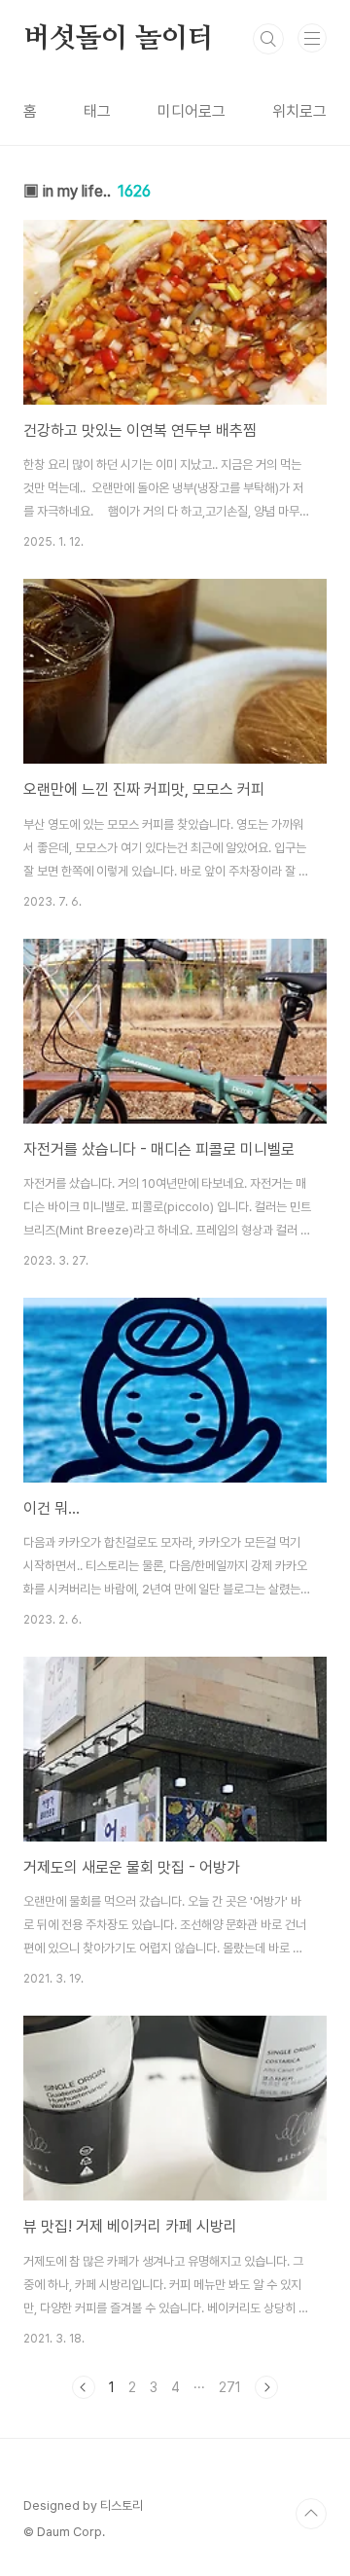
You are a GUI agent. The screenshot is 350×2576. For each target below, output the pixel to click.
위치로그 (299, 111)
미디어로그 (192, 111)
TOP (311, 2514)
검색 (268, 39)
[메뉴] (312, 38)
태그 (97, 111)
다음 (266, 2387)
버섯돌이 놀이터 (118, 39)
